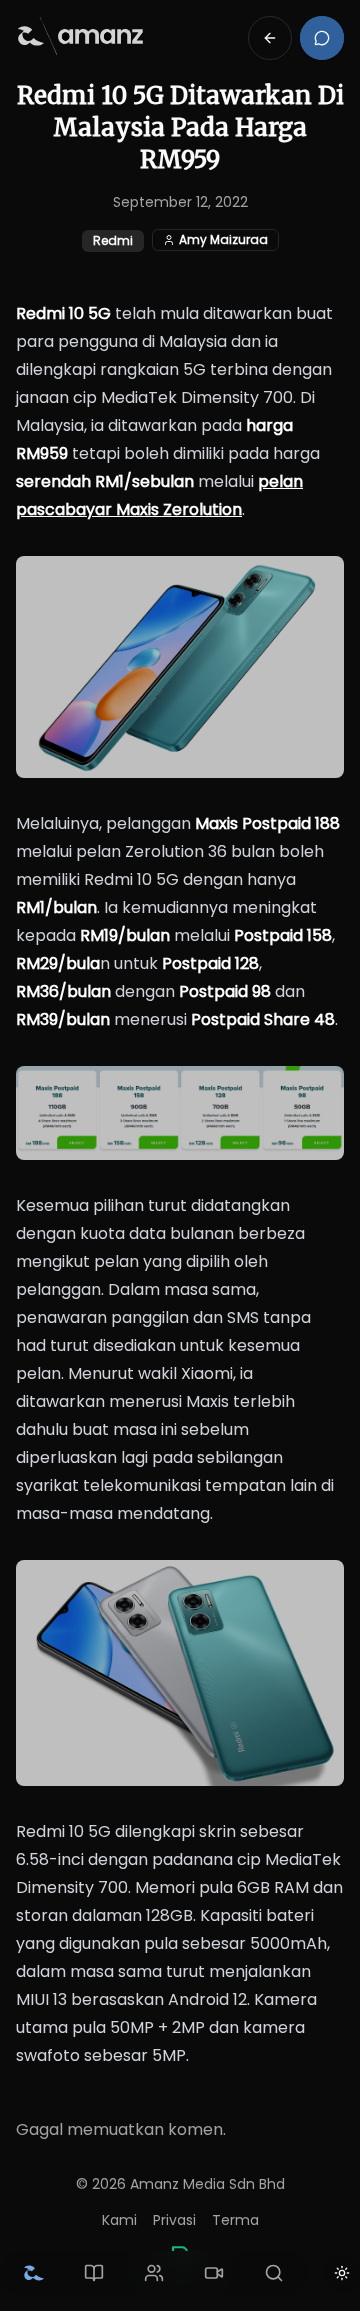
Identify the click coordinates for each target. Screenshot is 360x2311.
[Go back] (270, 38)
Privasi (174, 2220)
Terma (235, 2220)
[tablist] (154, 2273)
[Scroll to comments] (322, 38)
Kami (119, 2220)
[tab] (34, 2273)
